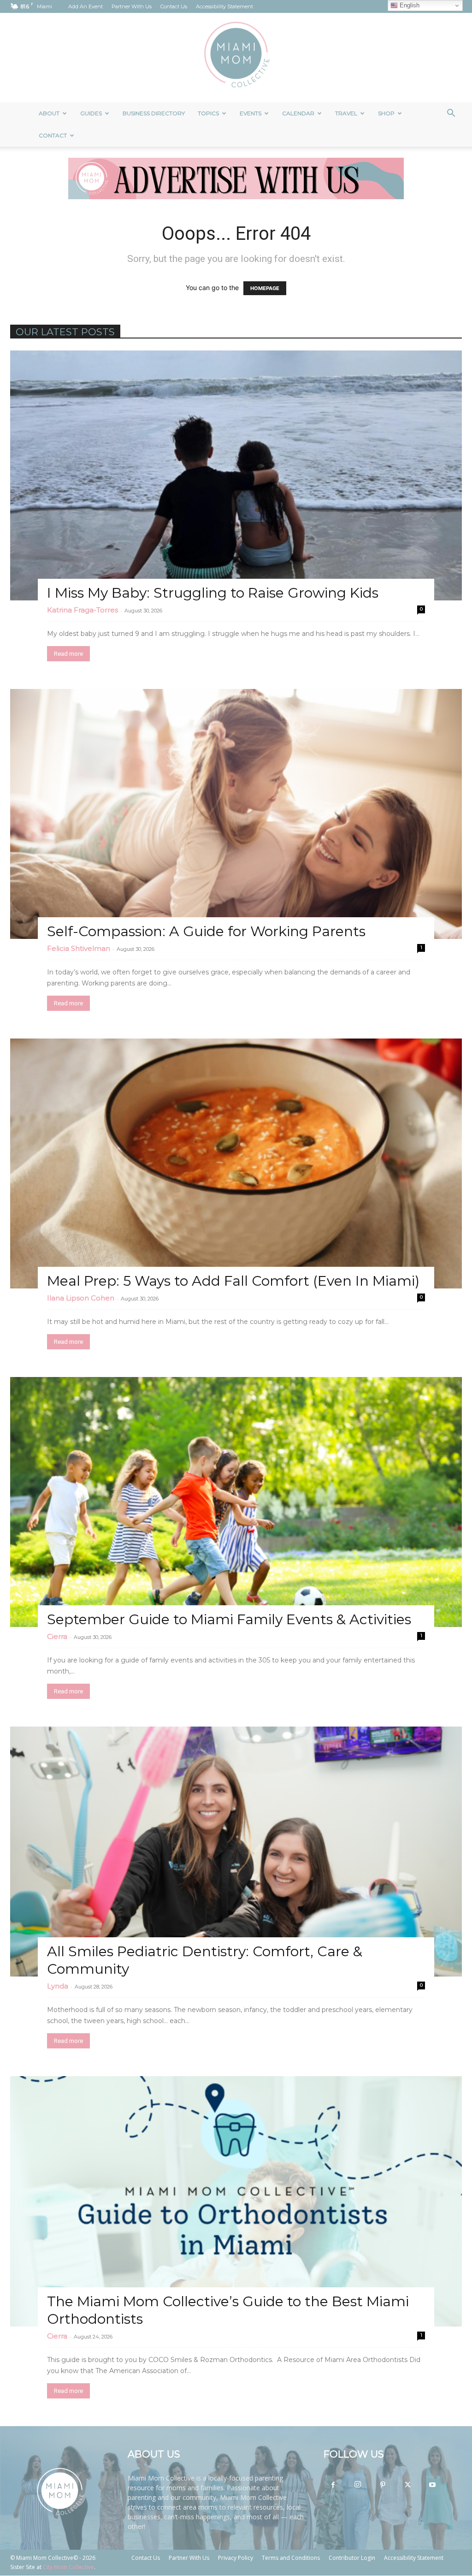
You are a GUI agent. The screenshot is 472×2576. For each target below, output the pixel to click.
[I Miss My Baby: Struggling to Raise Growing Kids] (236, 475)
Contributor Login (352, 2558)
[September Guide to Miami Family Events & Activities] (236, 1502)
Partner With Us (132, 6)
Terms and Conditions (291, 2558)
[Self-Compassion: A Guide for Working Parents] (236, 814)
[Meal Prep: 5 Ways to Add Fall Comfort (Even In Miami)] (236, 1163)
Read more (68, 654)
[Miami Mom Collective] (236, 58)
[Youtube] (432, 2485)
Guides (91, 113)
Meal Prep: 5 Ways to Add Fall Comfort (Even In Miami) (233, 1281)
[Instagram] (358, 2485)
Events (251, 113)
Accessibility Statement (224, 6)
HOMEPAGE (265, 288)
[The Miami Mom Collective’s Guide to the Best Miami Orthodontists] (236, 2201)
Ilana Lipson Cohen (81, 1298)
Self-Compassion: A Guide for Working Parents (206, 931)
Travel (346, 113)
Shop (386, 113)
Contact (53, 135)
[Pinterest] (383, 2485)
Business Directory (154, 113)
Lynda (58, 1986)
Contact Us (174, 6)
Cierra (57, 1636)
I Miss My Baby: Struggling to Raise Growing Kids (213, 593)
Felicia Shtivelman (79, 948)
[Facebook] (333, 2485)
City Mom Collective (68, 2567)
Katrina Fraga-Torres (83, 610)
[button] (451, 114)
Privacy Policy (236, 2558)
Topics (208, 113)
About (49, 113)
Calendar (298, 113)
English (409, 5)
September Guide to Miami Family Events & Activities (229, 1619)
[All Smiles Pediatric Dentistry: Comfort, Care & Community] (236, 1852)
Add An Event (86, 6)
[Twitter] (407, 2485)
